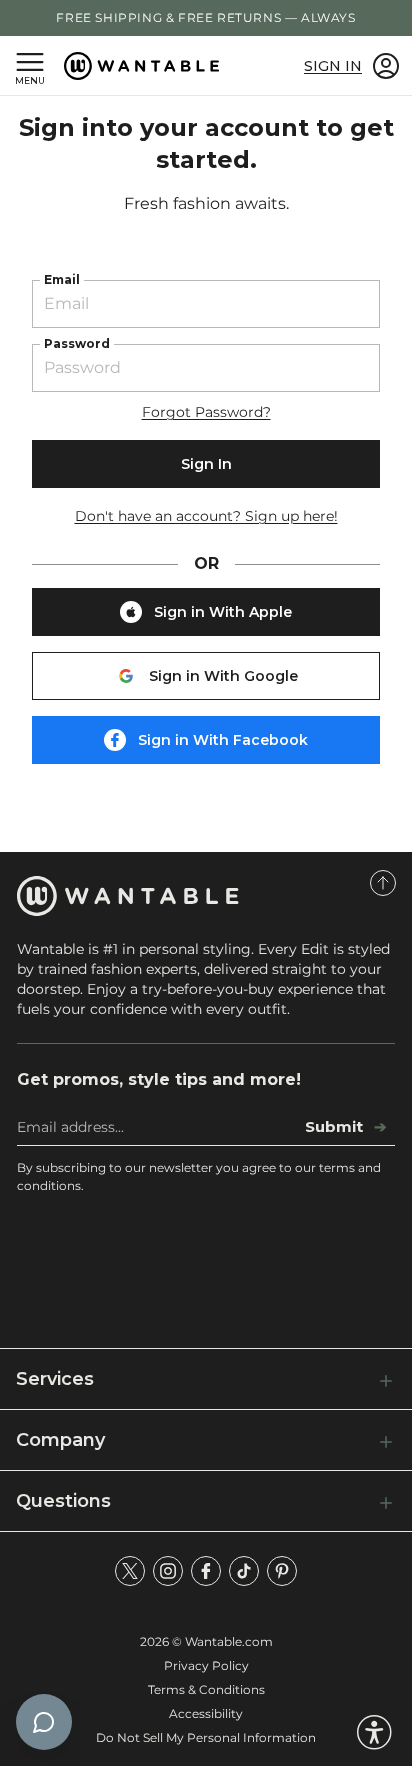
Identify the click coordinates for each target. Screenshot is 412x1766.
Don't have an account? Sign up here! (206, 516)
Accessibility (206, 1713)
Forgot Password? (206, 412)
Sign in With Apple (223, 612)
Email (62, 279)
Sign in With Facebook (223, 740)
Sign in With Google (223, 676)
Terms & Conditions (206, 1689)
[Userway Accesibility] (374, 1732)
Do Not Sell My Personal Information (206, 1737)
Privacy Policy (206, 1665)
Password (77, 343)
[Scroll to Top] (383, 883)
